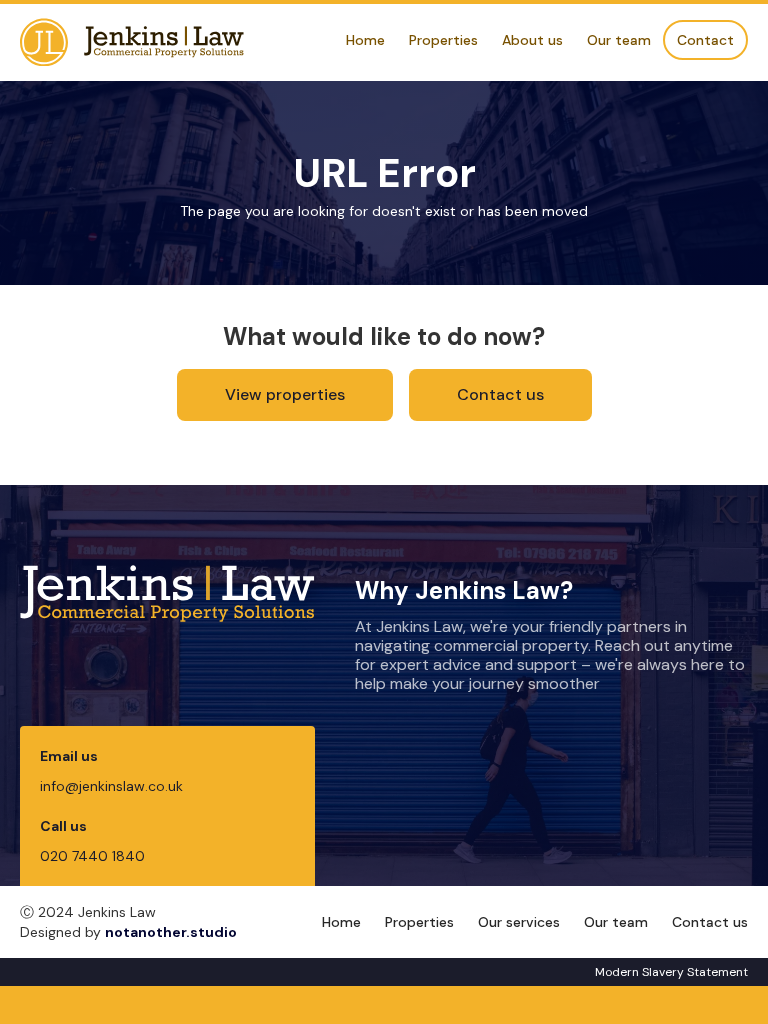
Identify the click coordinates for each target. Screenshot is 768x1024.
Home (365, 40)
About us (532, 40)
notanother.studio (171, 932)
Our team (619, 40)
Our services (519, 922)
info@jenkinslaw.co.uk (111, 786)
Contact (705, 40)
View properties (285, 394)
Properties (443, 40)
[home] (132, 42)
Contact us (500, 394)
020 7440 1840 (92, 856)
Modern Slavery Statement (671, 972)
